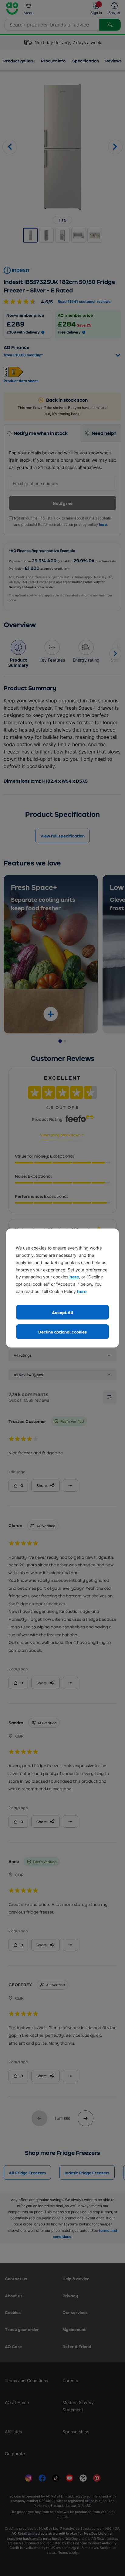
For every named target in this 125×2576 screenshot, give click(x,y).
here (74, 1277)
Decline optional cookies (62, 1332)
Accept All (62, 1312)
